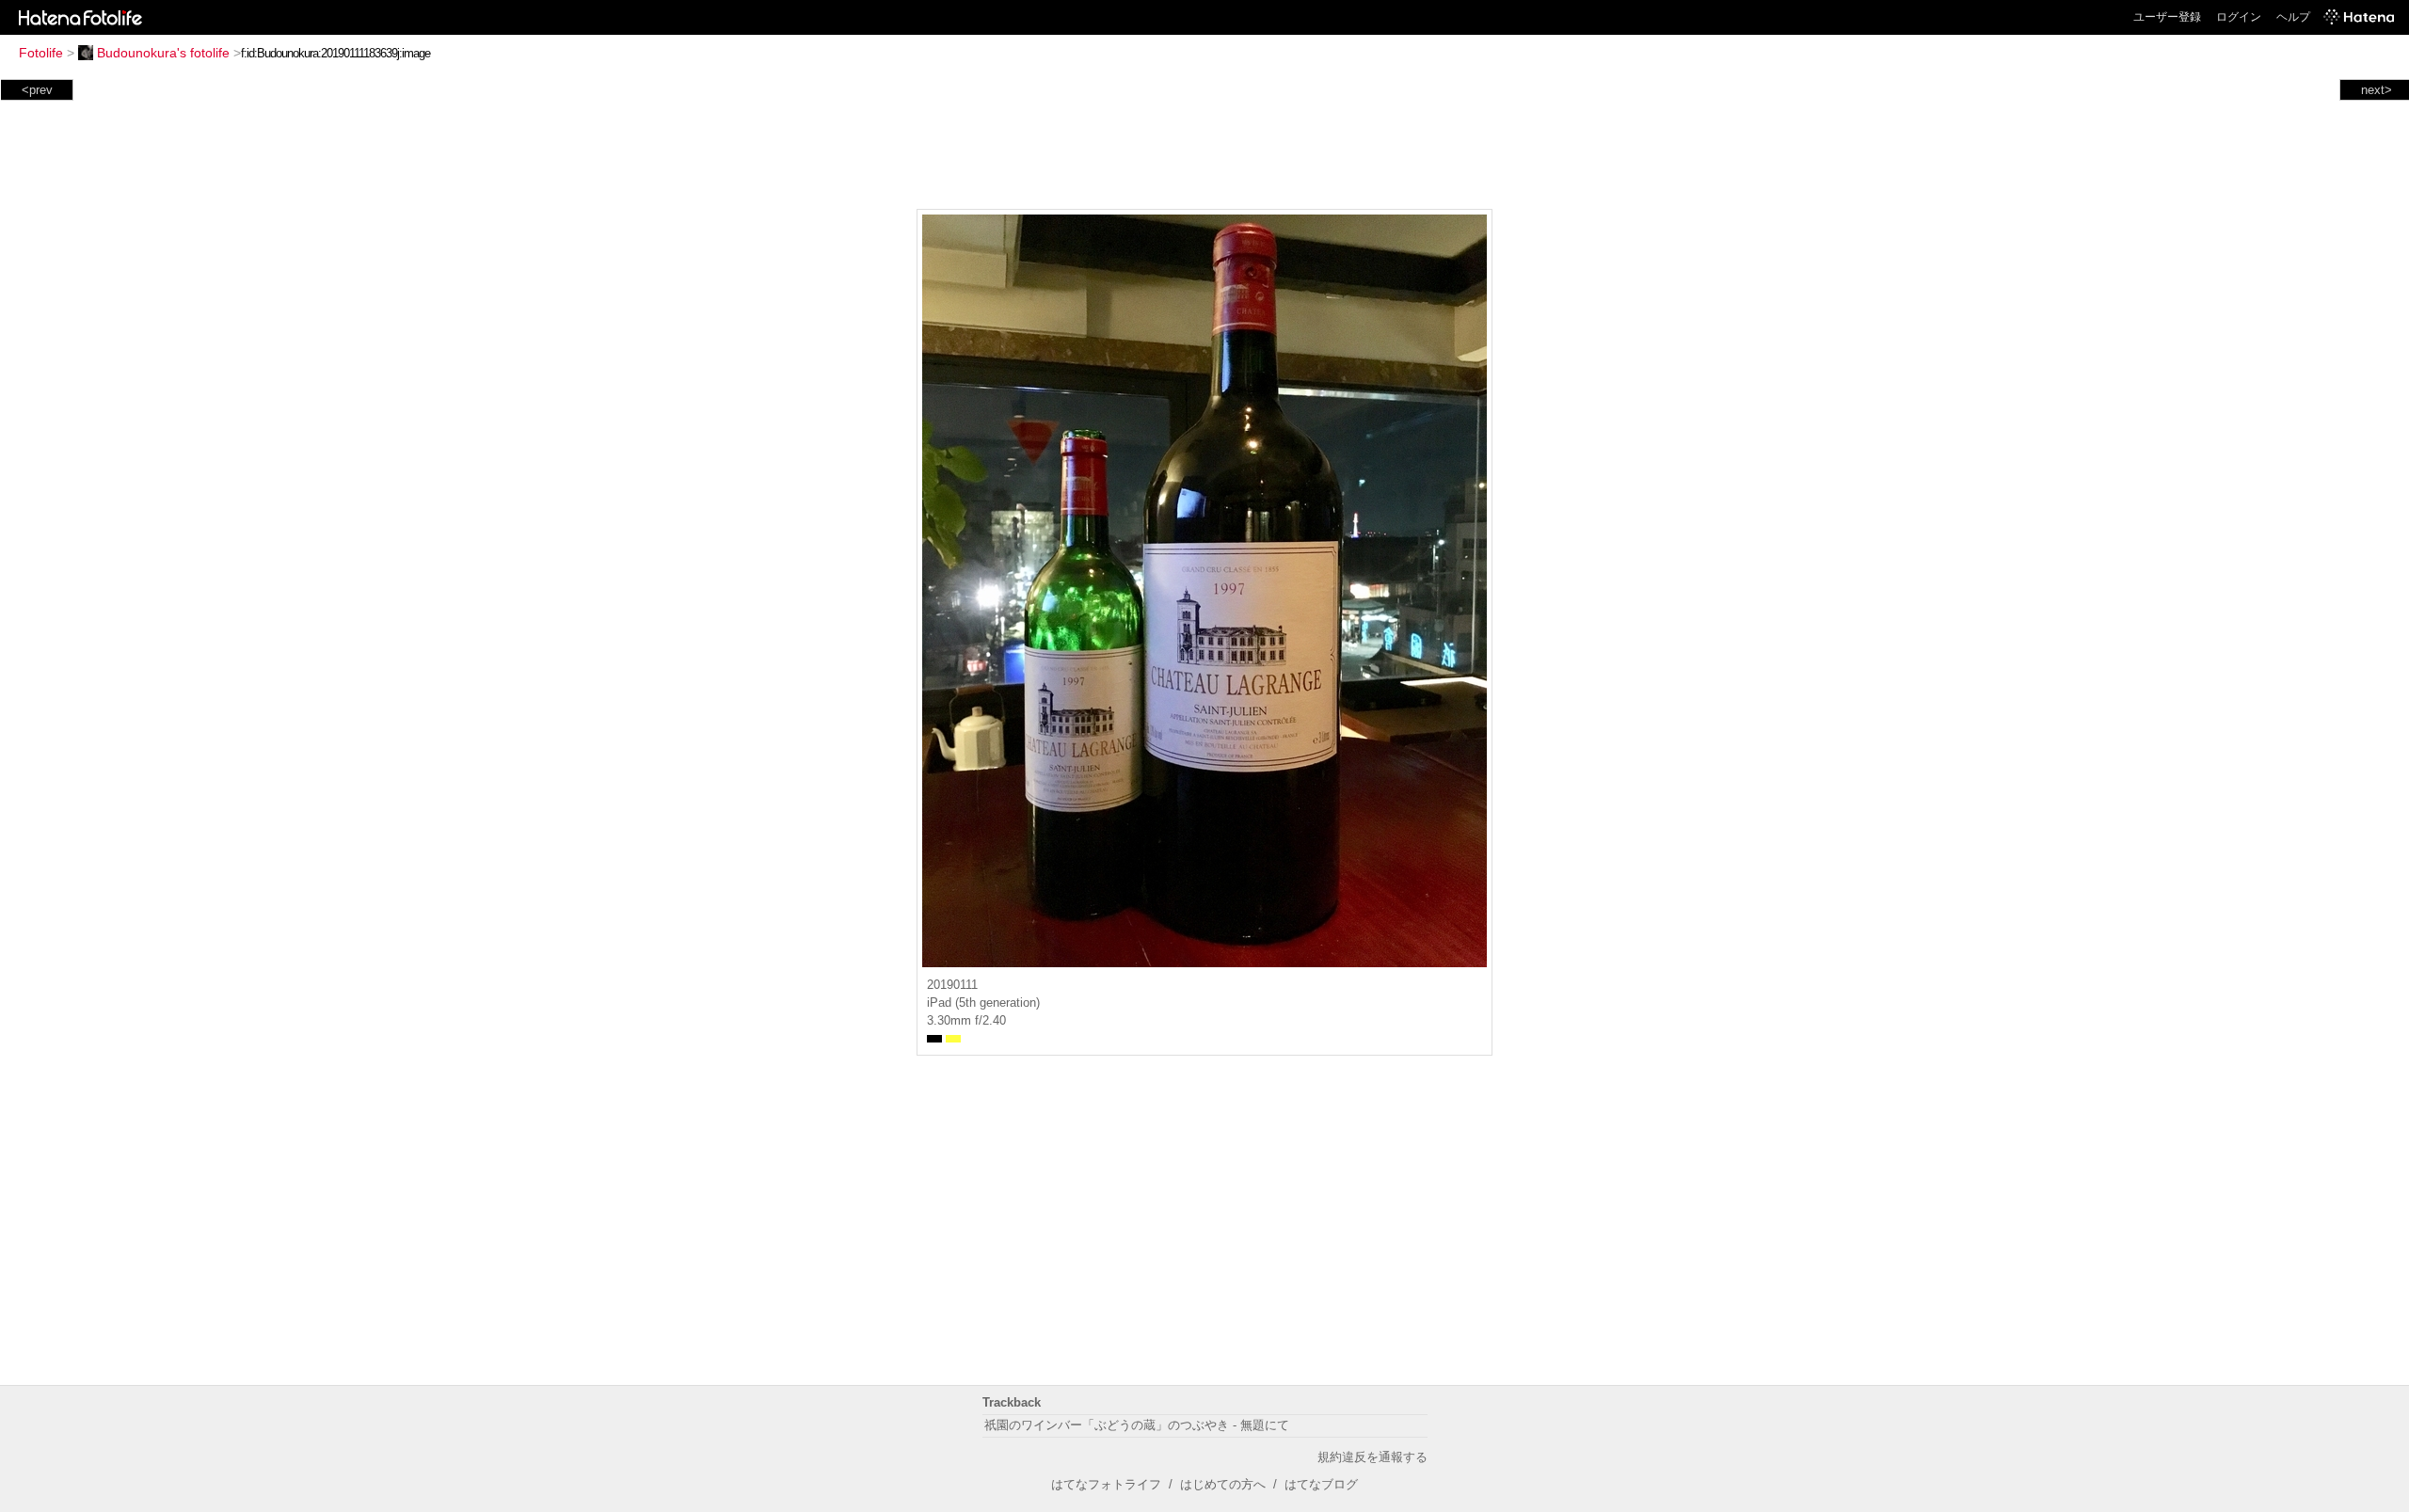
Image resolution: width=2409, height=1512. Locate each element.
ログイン (2239, 17)
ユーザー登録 (2167, 17)
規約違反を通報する (1372, 1457)
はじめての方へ (1223, 1484)
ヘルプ (2293, 17)
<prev (37, 90)
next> (2377, 90)
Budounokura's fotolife (163, 53)
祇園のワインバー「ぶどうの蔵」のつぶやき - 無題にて (1137, 1425)
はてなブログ (1321, 1484)
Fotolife (41, 53)
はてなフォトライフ (1106, 1484)
